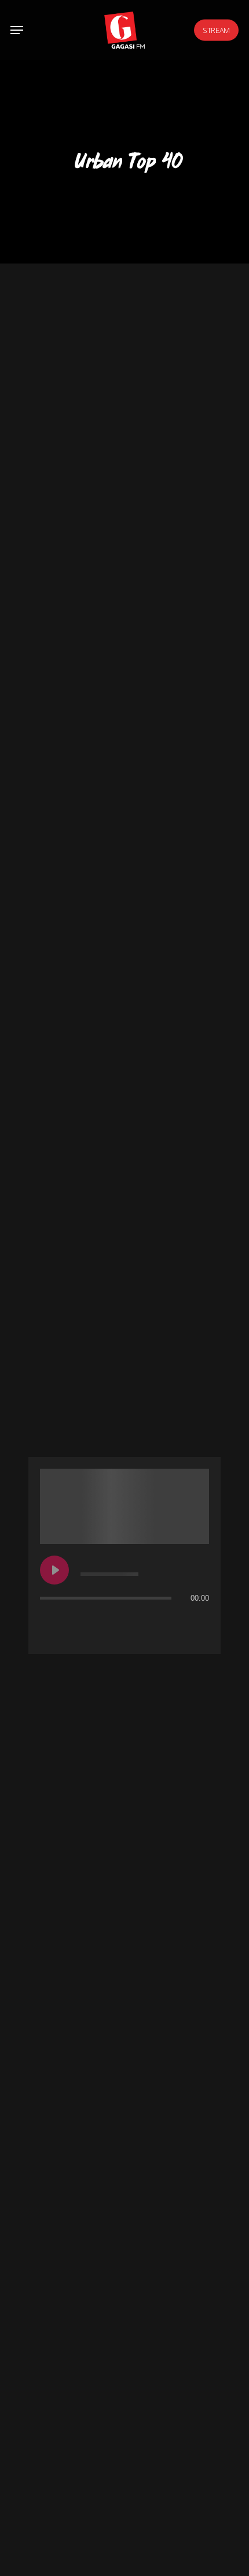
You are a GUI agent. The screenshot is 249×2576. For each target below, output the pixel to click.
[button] (17, 30)
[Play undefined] (54, 1570)
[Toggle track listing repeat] (49, 1621)
